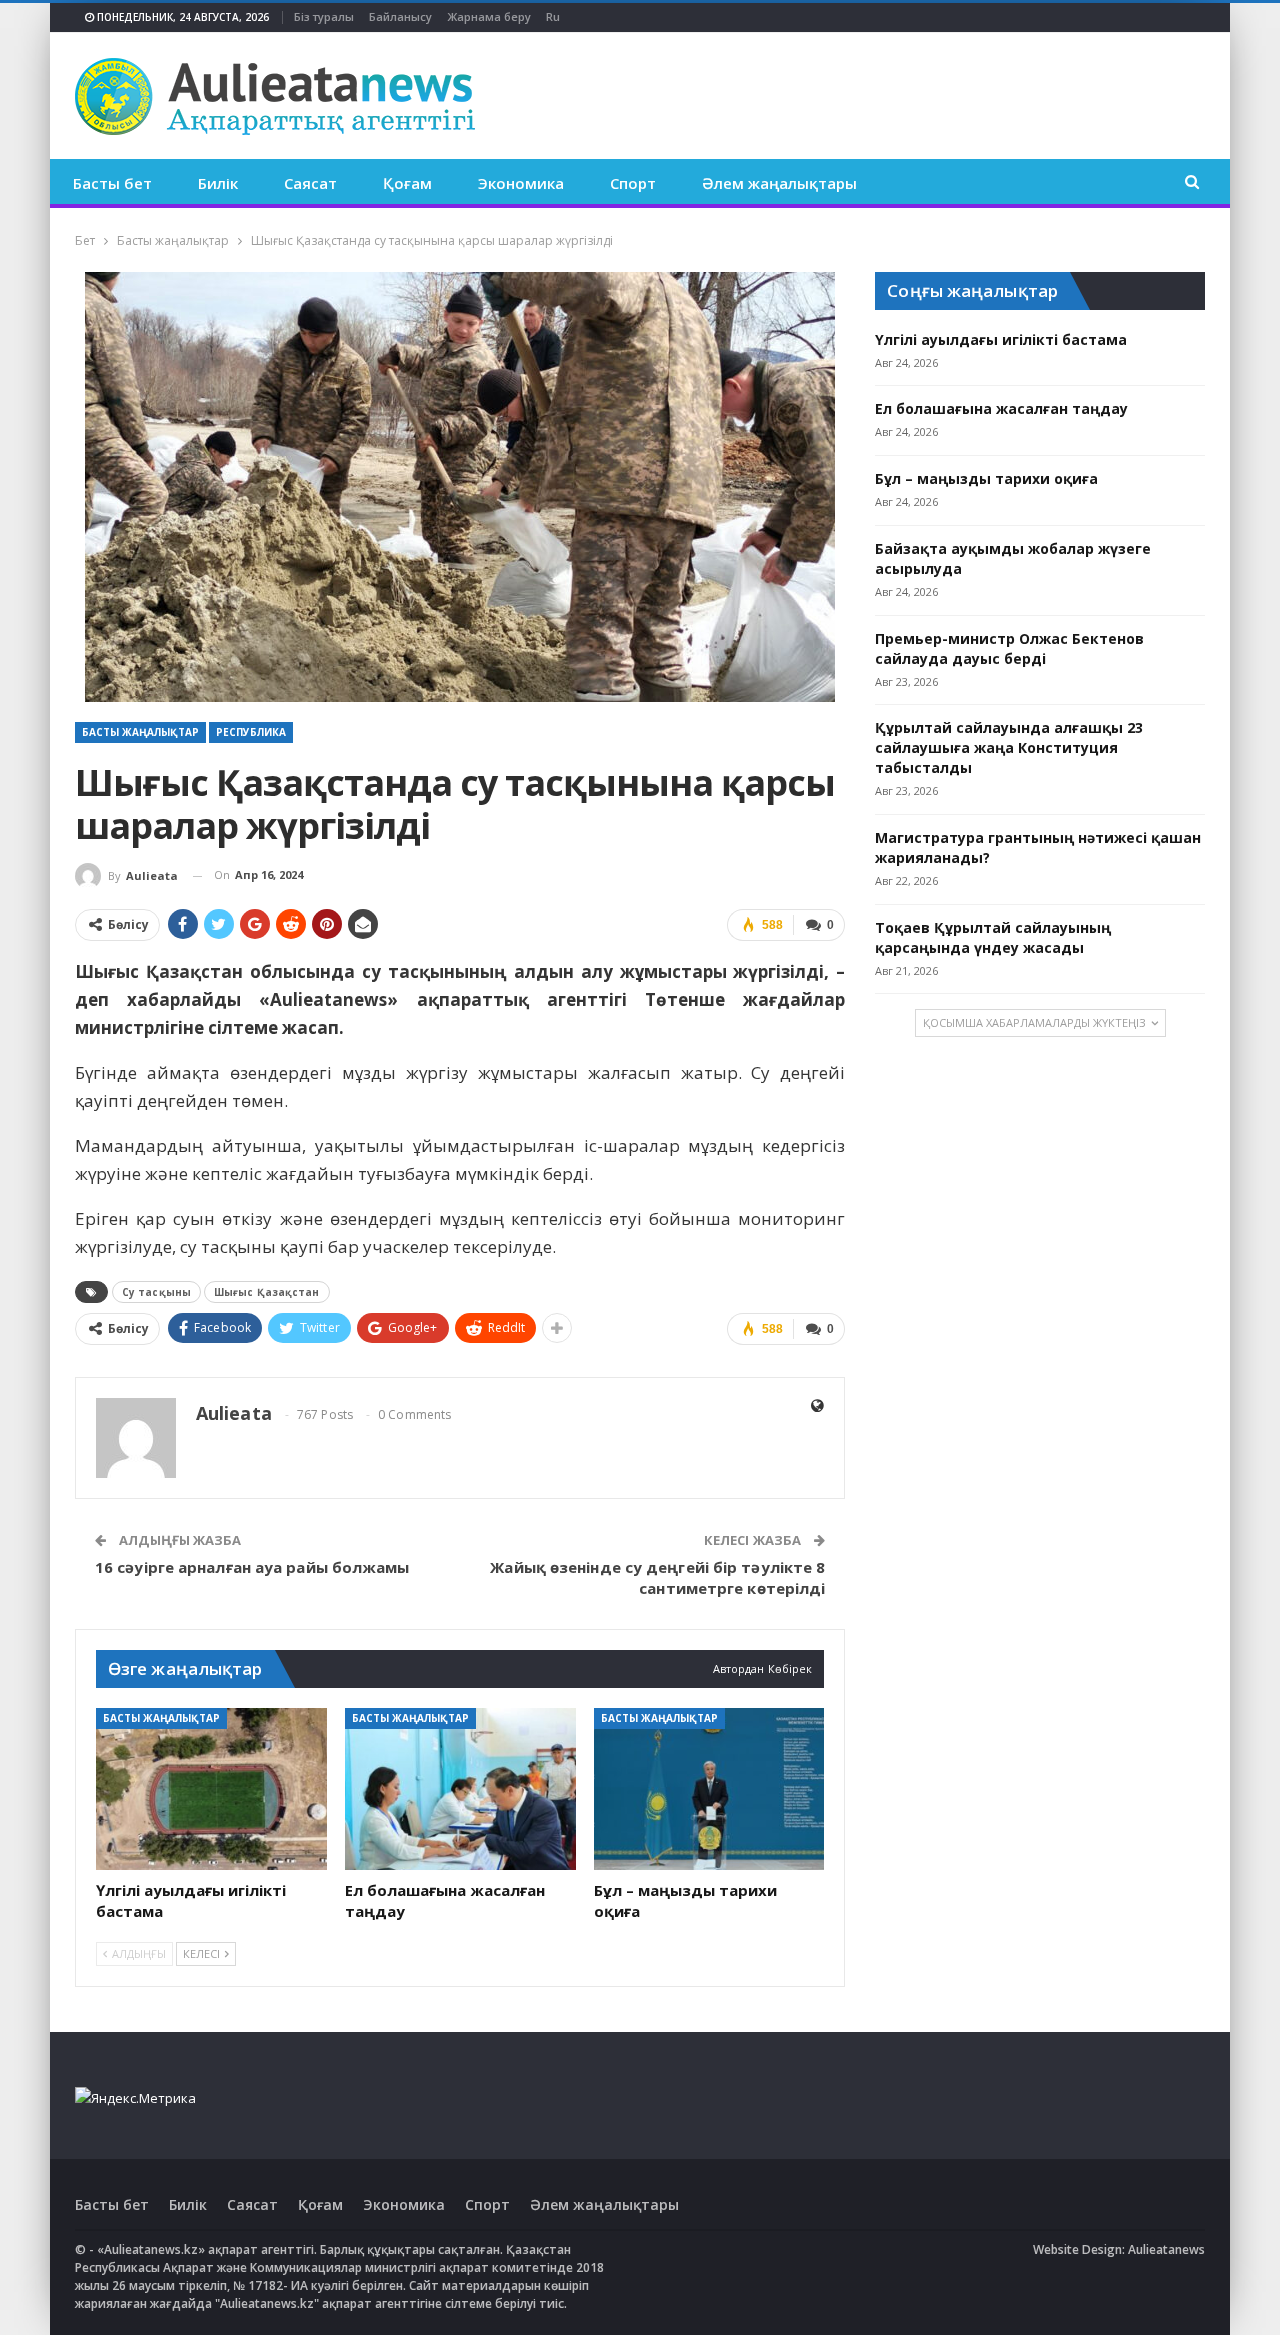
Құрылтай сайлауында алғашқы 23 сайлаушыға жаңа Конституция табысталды (1009, 747)
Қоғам (407, 183)
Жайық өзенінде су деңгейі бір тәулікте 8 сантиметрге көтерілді (657, 1577)
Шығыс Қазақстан (267, 1292)
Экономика (521, 183)
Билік (218, 183)
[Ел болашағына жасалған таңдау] (460, 1789)
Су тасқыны (156, 1292)
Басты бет (112, 183)
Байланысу (400, 16)
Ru (553, 16)
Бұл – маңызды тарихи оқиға (986, 478)
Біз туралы (324, 16)
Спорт (633, 183)
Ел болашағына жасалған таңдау (1001, 408)
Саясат (310, 183)
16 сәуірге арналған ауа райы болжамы (252, 1567)
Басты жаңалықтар (140, 732)
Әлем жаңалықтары (779, 183)
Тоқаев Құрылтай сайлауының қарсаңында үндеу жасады (993, 937)
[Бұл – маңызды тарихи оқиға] (709, 1789)
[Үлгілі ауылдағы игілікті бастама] (211, 1789)
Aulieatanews (1166, 2249)
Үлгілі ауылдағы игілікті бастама (1001, 339)
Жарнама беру (489, 16)
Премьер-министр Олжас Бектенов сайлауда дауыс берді (1009, 648)
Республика (251, 732)
